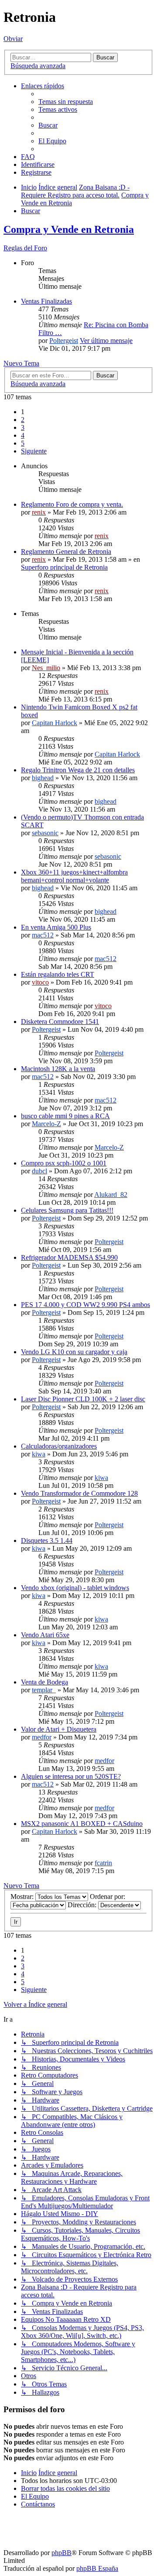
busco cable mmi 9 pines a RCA (65, 1116)
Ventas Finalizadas (46, 301)
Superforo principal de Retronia (64, 567)
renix (39, 512)
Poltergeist (64, 341)
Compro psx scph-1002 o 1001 (64, 1163)
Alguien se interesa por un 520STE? (71, 1776)
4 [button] (23, 435)
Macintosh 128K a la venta (58, 1069)
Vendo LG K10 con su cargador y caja (74, 1352)
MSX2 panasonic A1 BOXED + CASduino (82, 1824)
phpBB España (97, 2568)
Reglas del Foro (25, 248)
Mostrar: (23, 1897)
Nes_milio (46, 668)
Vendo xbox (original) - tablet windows (75, 1588)
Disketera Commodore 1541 (60, 1022)
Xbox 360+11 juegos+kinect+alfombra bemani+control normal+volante (74, 876)
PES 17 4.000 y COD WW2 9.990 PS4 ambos (85, 1305)
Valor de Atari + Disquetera (59, 1729)
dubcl (39, 1171)
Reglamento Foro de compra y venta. (72, 504)
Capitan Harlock (55, 723)
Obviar (13, 39)
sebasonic (45, 833)
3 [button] (23, 427)
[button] (34, 451)
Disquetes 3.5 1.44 (47, 1540)
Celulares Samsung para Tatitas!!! (67, 1210)
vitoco (40, 982)
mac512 (43, 935)
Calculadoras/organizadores (59, 1446)
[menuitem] (66, 102)
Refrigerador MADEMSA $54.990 (69, 1257)
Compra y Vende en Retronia (69, 229)
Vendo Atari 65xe (45, 1635)
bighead (43, 778)
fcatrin (103, 1863)
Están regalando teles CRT (58, 974)
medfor (42, 1737)
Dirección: (83, 1905)
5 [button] (23, 443)
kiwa (39, 1454)
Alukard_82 (111, 1195)
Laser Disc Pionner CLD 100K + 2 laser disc (83, 1399)
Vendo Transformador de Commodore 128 (79, 1493)
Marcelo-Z (46, 1124)
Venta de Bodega (44, 1682)
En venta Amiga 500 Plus (56, 927)
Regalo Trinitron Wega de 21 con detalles (78, 770)
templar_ (44, 1690)
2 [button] (23, 420)
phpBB (61, 2553)
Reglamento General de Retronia (66, 552)
